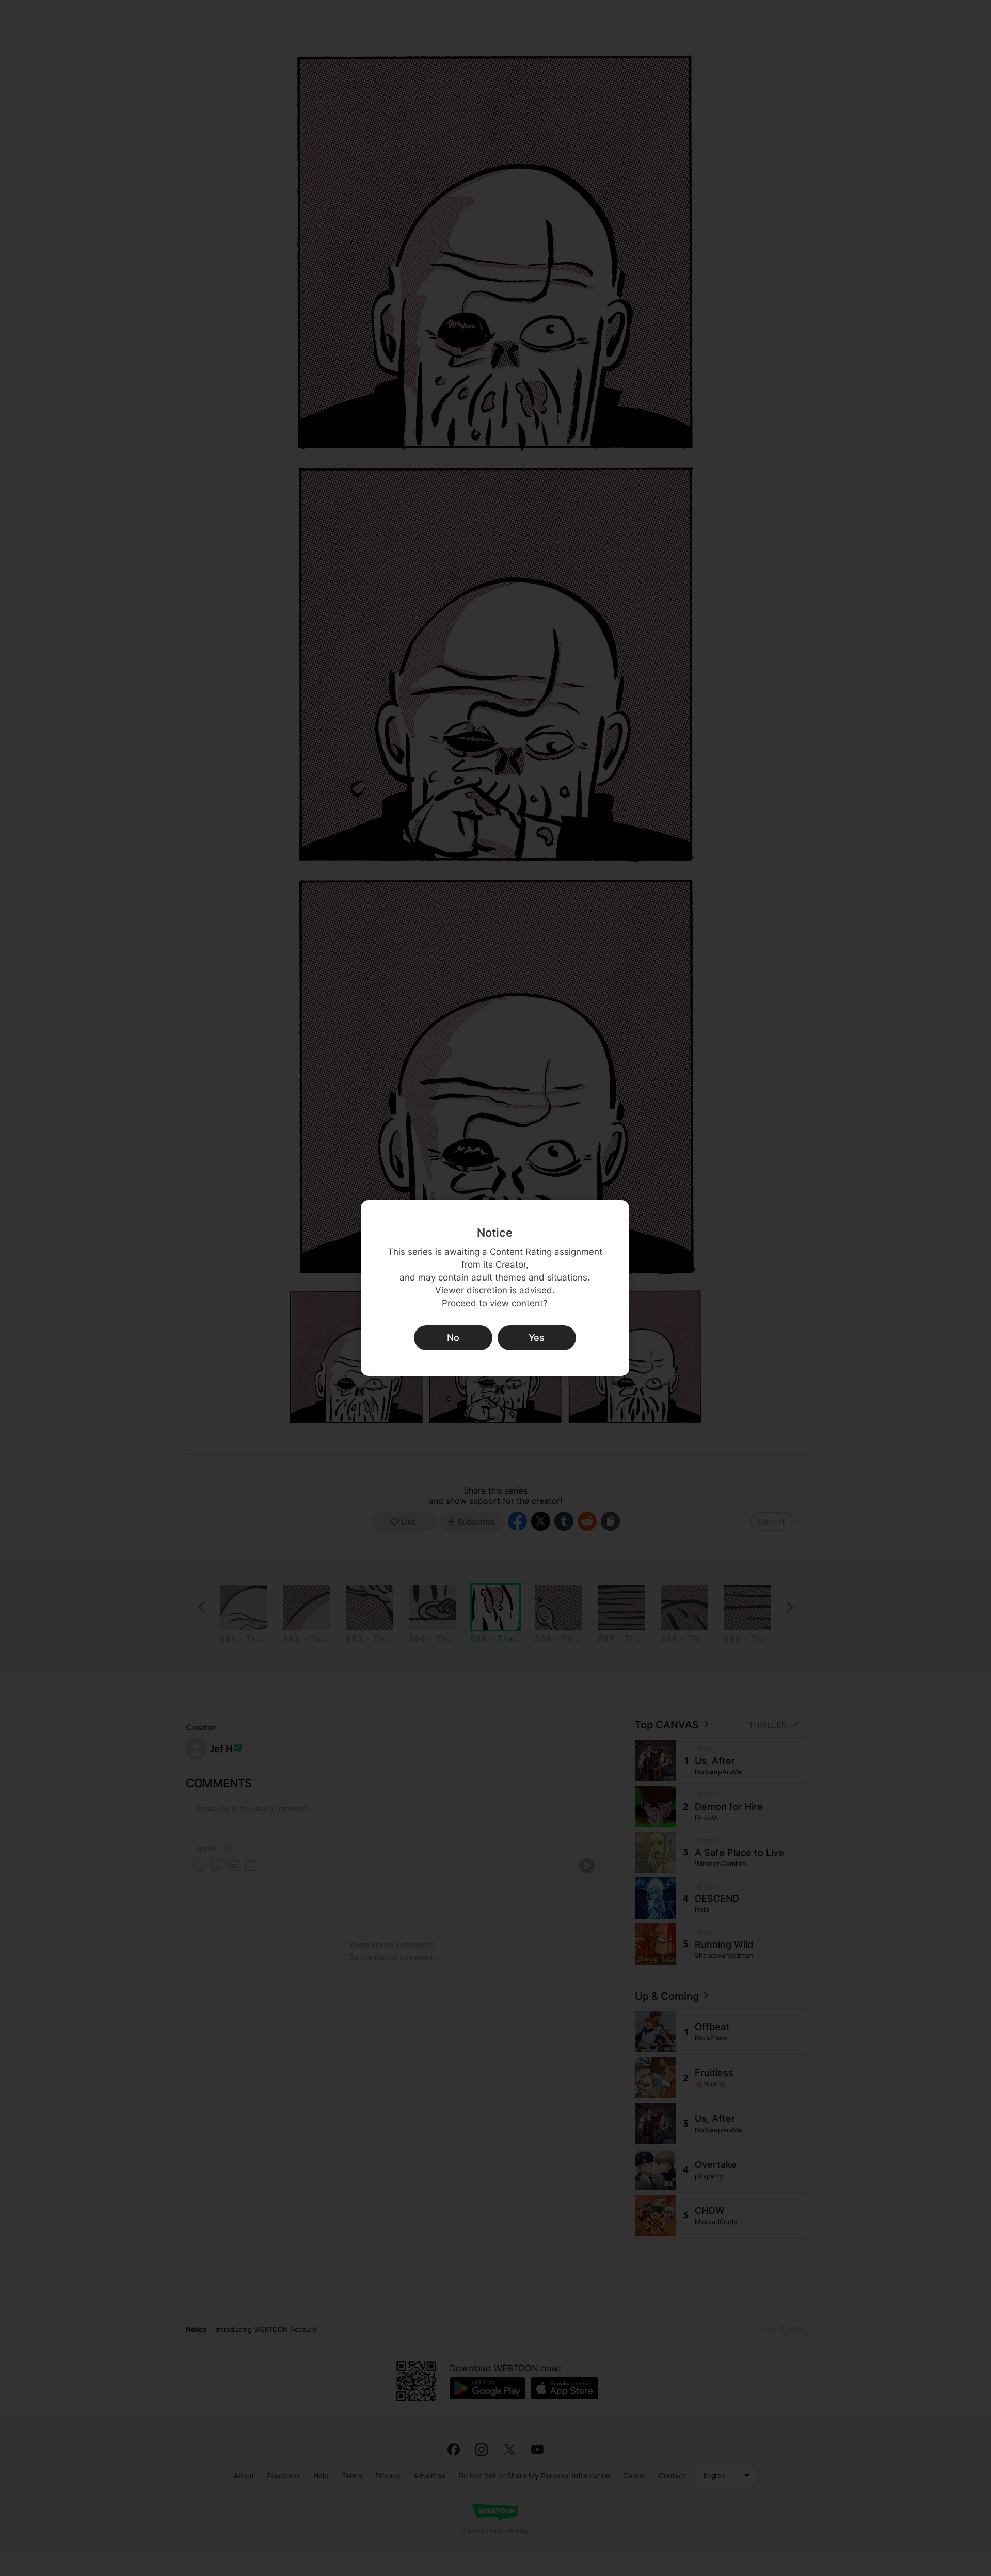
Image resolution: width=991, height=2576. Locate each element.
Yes (537, 1338)
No (453, 1338)
